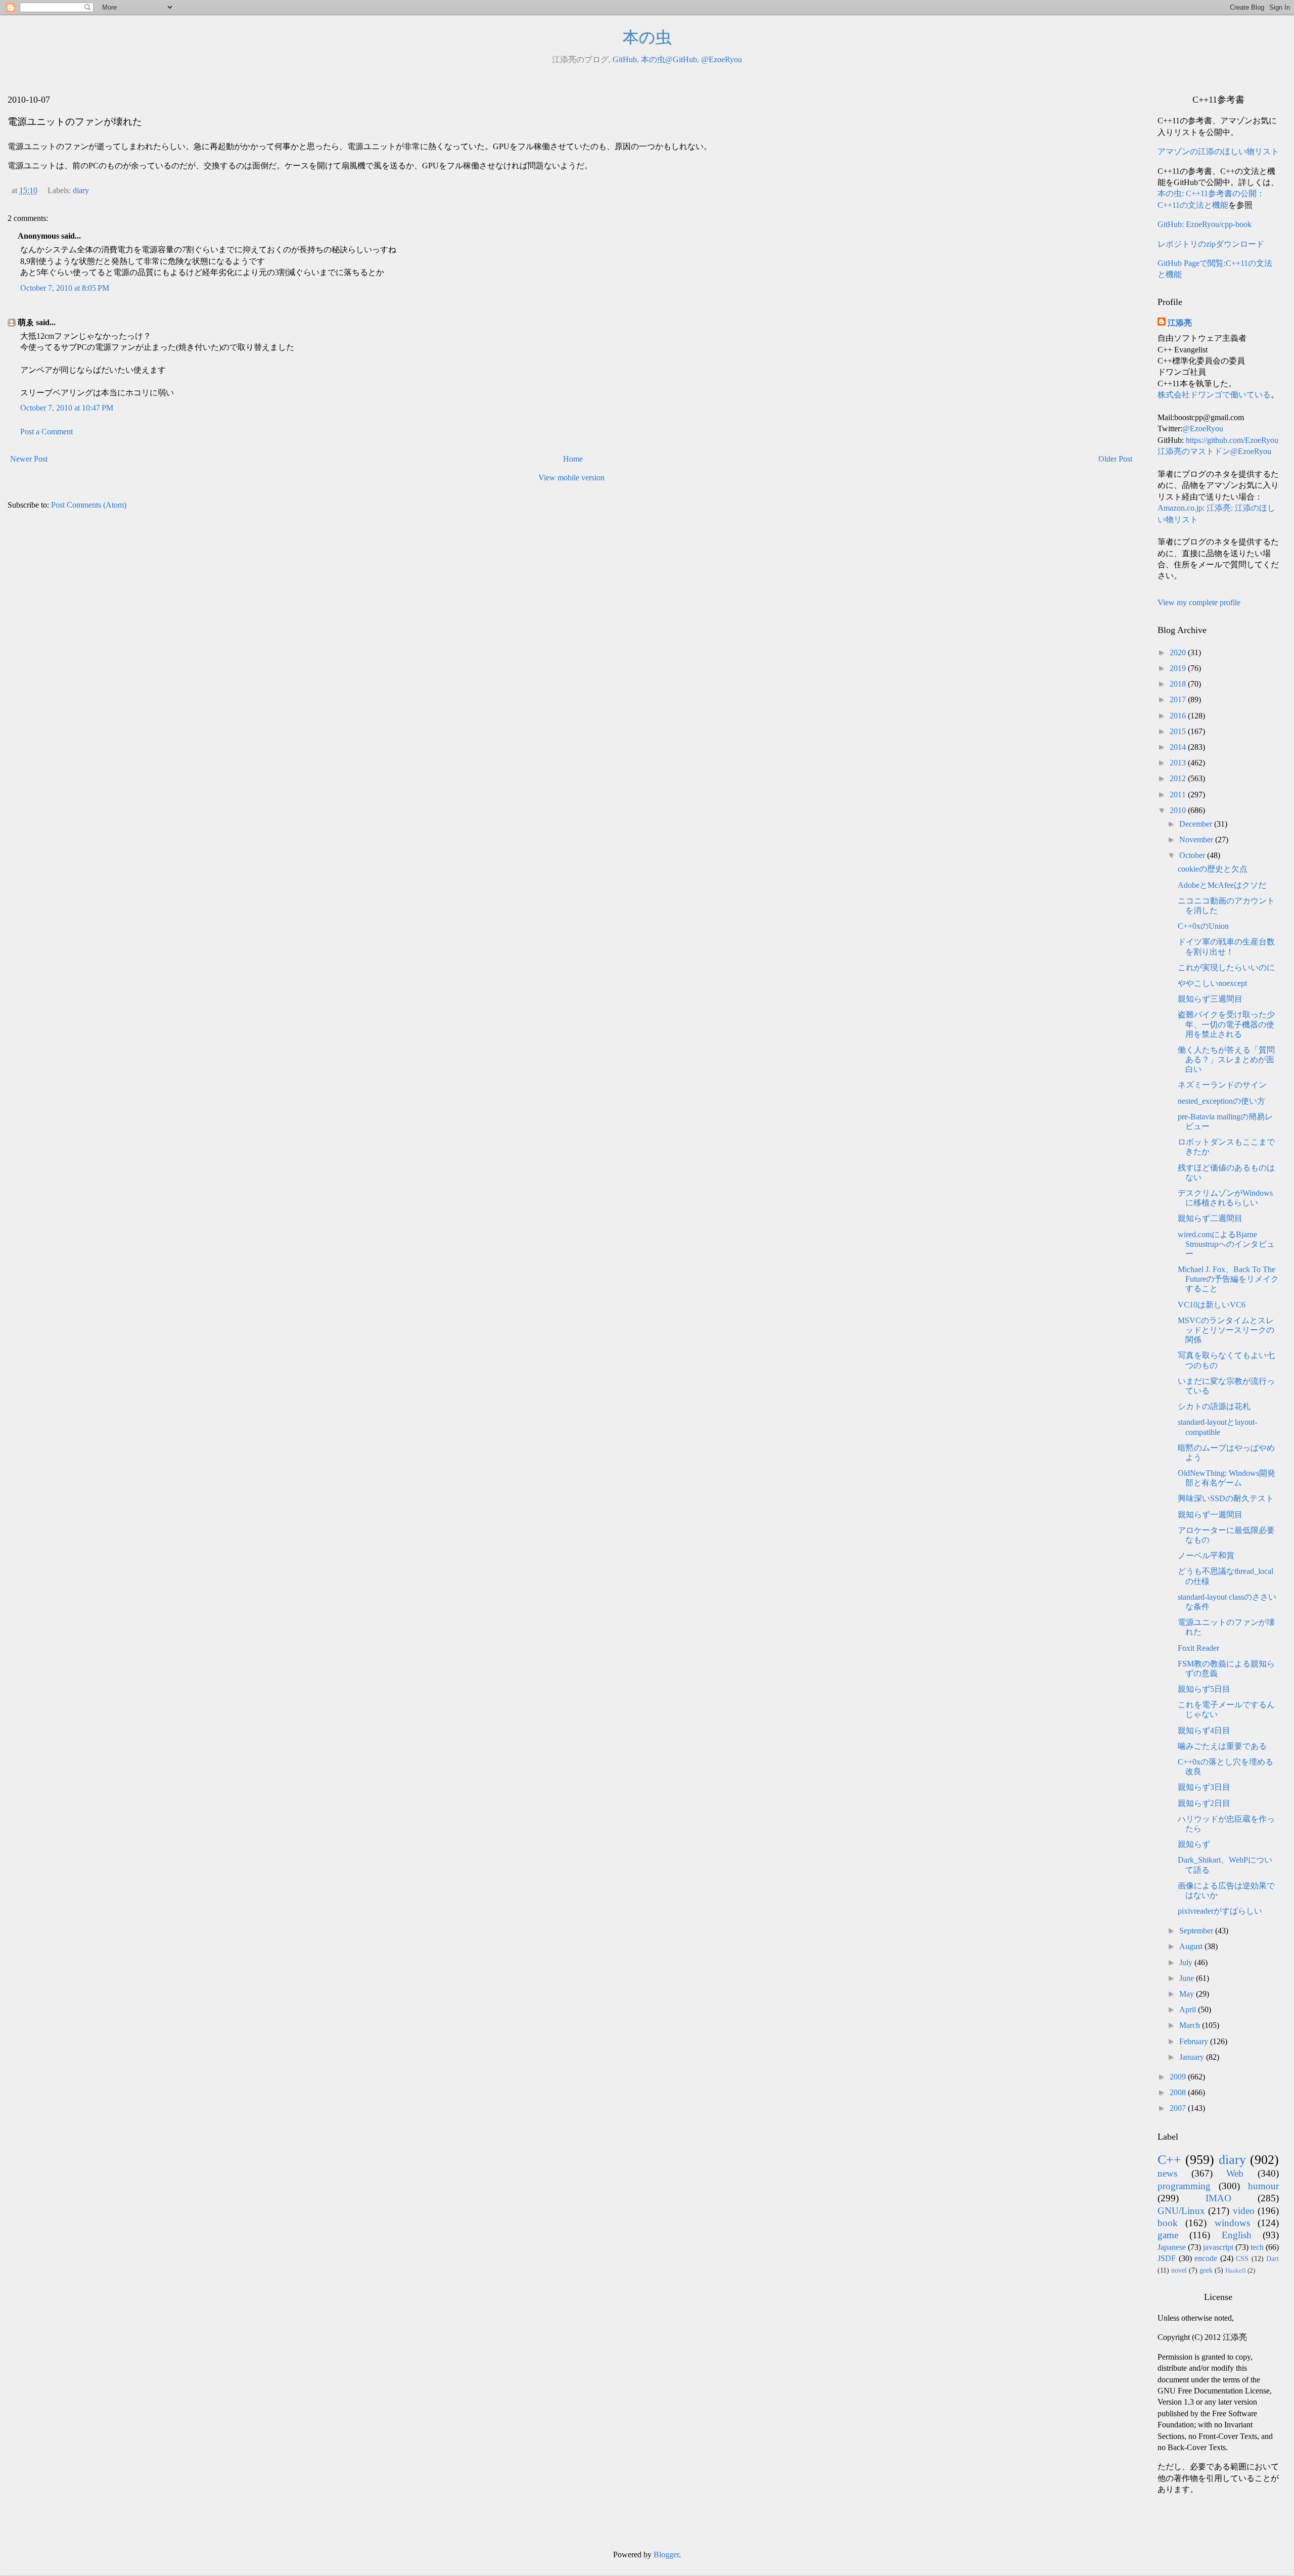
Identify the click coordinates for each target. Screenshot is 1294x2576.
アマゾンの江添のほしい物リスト (1218, 151)
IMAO (1218, 2198)
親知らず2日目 (1204, 1803)
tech (1257, 2247)
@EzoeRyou (722, 59)
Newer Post (29, 459)
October (1193, 855)
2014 (1179, 747)
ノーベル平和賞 (1206, 1555)
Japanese (1172, 2247)
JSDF (1167, 2258)
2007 (1179, 2108)
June (1188, 1978)
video (1244, 2211)
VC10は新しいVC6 (1212, 1305)
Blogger (666, 2555)
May (1188, 1994)
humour (1263, 2186)
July (1187, 1962)
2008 (1179, 2092)
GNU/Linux (1181, 2211)
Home (573, 459)
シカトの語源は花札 (1214, 1406)
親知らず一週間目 (1210, 1515)
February (1195, 2041)
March (1191, 2025)
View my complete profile (1199, 602)
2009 (1179, 2077)
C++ (1169, 2160)
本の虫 (647, 37)
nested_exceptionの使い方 (1221, 1101)
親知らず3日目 (1204, 1787)
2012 (1179, 778)
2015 (1179, 731)
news (1167, 2173)
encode (1206, 2258)
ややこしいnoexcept (1212, 983)
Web (1235, 2173)
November (1197, 840)
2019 (1179, 668)
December (1197, 824)
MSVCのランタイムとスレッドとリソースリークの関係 (1226, 1330)
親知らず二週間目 (1210, 1218)
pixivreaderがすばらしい (1220, 1911)
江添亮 (1180, 323)
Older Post (1115, 459)
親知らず (1194, 1844)
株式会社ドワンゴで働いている (1214, 395)
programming (1184, 2186)
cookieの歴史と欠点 (1213, 869)
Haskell (1236, 2271)
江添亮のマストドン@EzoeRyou (1214, 451)
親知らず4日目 (1204, 1730)
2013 (1179, 763)
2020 (1179, 652)
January (1193, 2057)
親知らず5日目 (1204, 1689)
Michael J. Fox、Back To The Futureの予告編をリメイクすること (1228, 1279)
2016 (1179, 716)
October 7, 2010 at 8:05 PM (65, 288)
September (1197, 1931)
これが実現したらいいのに (1226, 967)
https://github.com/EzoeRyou (1232, 440)
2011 (1179, 795)
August (1192, 1946)
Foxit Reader (1198, 1648)
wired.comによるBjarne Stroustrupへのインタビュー (1226, 1244)
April (1189, 2009)
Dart (1273, 2258)
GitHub (625, 59)
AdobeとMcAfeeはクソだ (1222, 885)
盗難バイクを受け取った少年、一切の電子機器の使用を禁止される (1226, 1024)
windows (1232, 2223)
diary (81, 190)
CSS (1242, 2258)
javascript (1218, 2247)
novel (1179, 2270)
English (1237, 2235)
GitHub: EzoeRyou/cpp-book (1205, 224)
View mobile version (571, 478)
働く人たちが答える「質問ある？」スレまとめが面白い (1226, 1059)
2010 (1179, 810)
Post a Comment (47, 432)
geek (1206, 2270)
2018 (1179, 684)
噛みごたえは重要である (1222, 1746)
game (1168, 2235)
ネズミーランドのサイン (1222, 1085)
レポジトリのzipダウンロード (1211, 244)
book (1168, 2223)
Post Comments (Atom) (89, 505)
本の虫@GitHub (669, 59)
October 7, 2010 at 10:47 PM (67, 408)
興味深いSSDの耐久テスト (1226, 1498)
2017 (1179, 699)
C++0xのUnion (1203, 926)
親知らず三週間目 (1210, 999)
